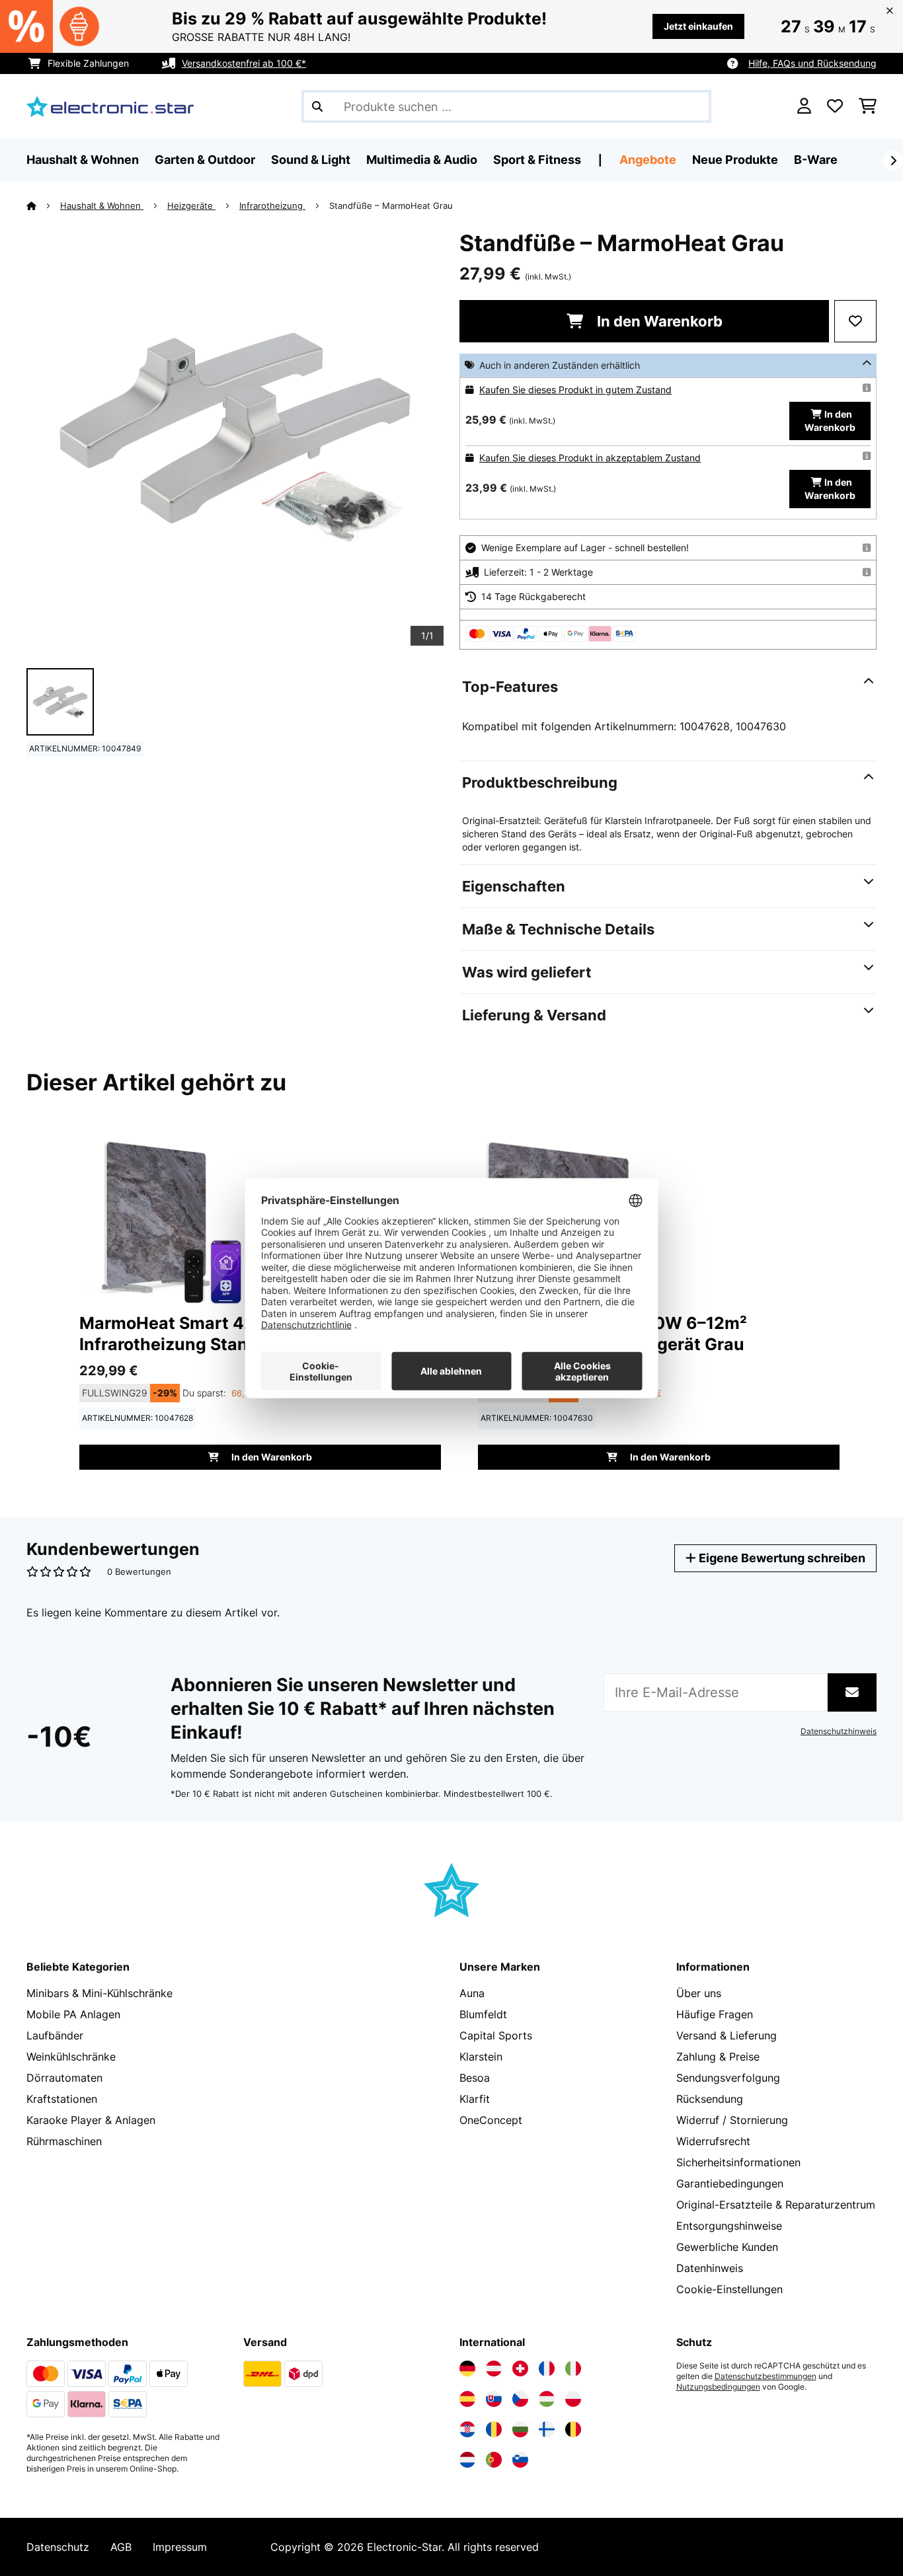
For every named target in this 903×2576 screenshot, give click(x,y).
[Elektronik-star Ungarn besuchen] (547, 2399)
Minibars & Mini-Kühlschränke (99, 1993)
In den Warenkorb (658, 321)
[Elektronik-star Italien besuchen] (573, 2368)
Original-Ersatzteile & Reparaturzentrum (776, 2205)
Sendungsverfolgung (728, 2078)
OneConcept (491, 2120)
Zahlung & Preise (718, 2057)
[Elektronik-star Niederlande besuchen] (467, 2460)
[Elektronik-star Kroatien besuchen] (467, 2429)
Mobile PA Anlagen (73, 2014)
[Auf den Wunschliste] (855, 321)
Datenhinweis (710, 2268)
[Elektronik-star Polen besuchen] (573, 2399)
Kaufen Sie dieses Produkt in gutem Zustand (575, 390)
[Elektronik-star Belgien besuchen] (573, 2429)
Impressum (180, 2547)
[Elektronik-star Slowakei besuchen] (494, 2399)
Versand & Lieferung (726, 2035)
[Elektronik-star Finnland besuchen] (547, 2429)
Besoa (475, 2078)
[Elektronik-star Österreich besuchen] (494, 2368)
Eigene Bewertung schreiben (781, 1558)
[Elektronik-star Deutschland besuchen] (467, 2368)
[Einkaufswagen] (868, 106)
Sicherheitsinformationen (738, 2162)
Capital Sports (496, 2035)
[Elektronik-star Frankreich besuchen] (547, 2368)
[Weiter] (893, 161)
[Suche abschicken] (317, 106)
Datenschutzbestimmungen (766, 2376)
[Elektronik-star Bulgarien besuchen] (520, 2429)
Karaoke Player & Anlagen (91, 2120)
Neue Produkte (735, 160)
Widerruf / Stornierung (732, 2120)
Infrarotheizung (272, 206)
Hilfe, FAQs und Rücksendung (812, 63)
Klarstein (481, 2057)
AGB (121, 2547)
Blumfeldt (483, 2014)
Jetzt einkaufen (698, 26)
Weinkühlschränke (71, 2057)
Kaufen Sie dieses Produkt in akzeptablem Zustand (590, 458)
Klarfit (475, 2099)
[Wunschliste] (835, 106)
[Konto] (804, 106)
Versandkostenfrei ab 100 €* (244, 63)
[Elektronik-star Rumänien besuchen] (494, 2429)
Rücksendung (710, 2099)
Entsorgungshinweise (729, 2226)
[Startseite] (43, 206)
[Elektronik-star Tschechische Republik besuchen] (520, 2399)
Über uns (699, 1993)
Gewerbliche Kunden (727, 2247)
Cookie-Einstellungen (729, 2289)
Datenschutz (58, 2547)
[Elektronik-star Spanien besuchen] (467, 2399)
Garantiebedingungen (730, 2183)
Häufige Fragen (715, 2014)
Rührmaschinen (64, 2141)
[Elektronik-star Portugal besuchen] (494, 2460)
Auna (472, 1993)
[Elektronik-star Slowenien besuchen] (520, 2460)
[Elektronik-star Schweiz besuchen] (520, 2368)
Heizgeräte (191, 206)
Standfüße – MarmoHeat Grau (391, 206)
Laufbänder (55, 2035)
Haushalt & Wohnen (102, 206)
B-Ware (816, 160)
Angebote (648, 160)
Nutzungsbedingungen (718, 2387)
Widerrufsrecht (713, 2141)
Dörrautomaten (64, 2078)
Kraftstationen (62, 2099)
